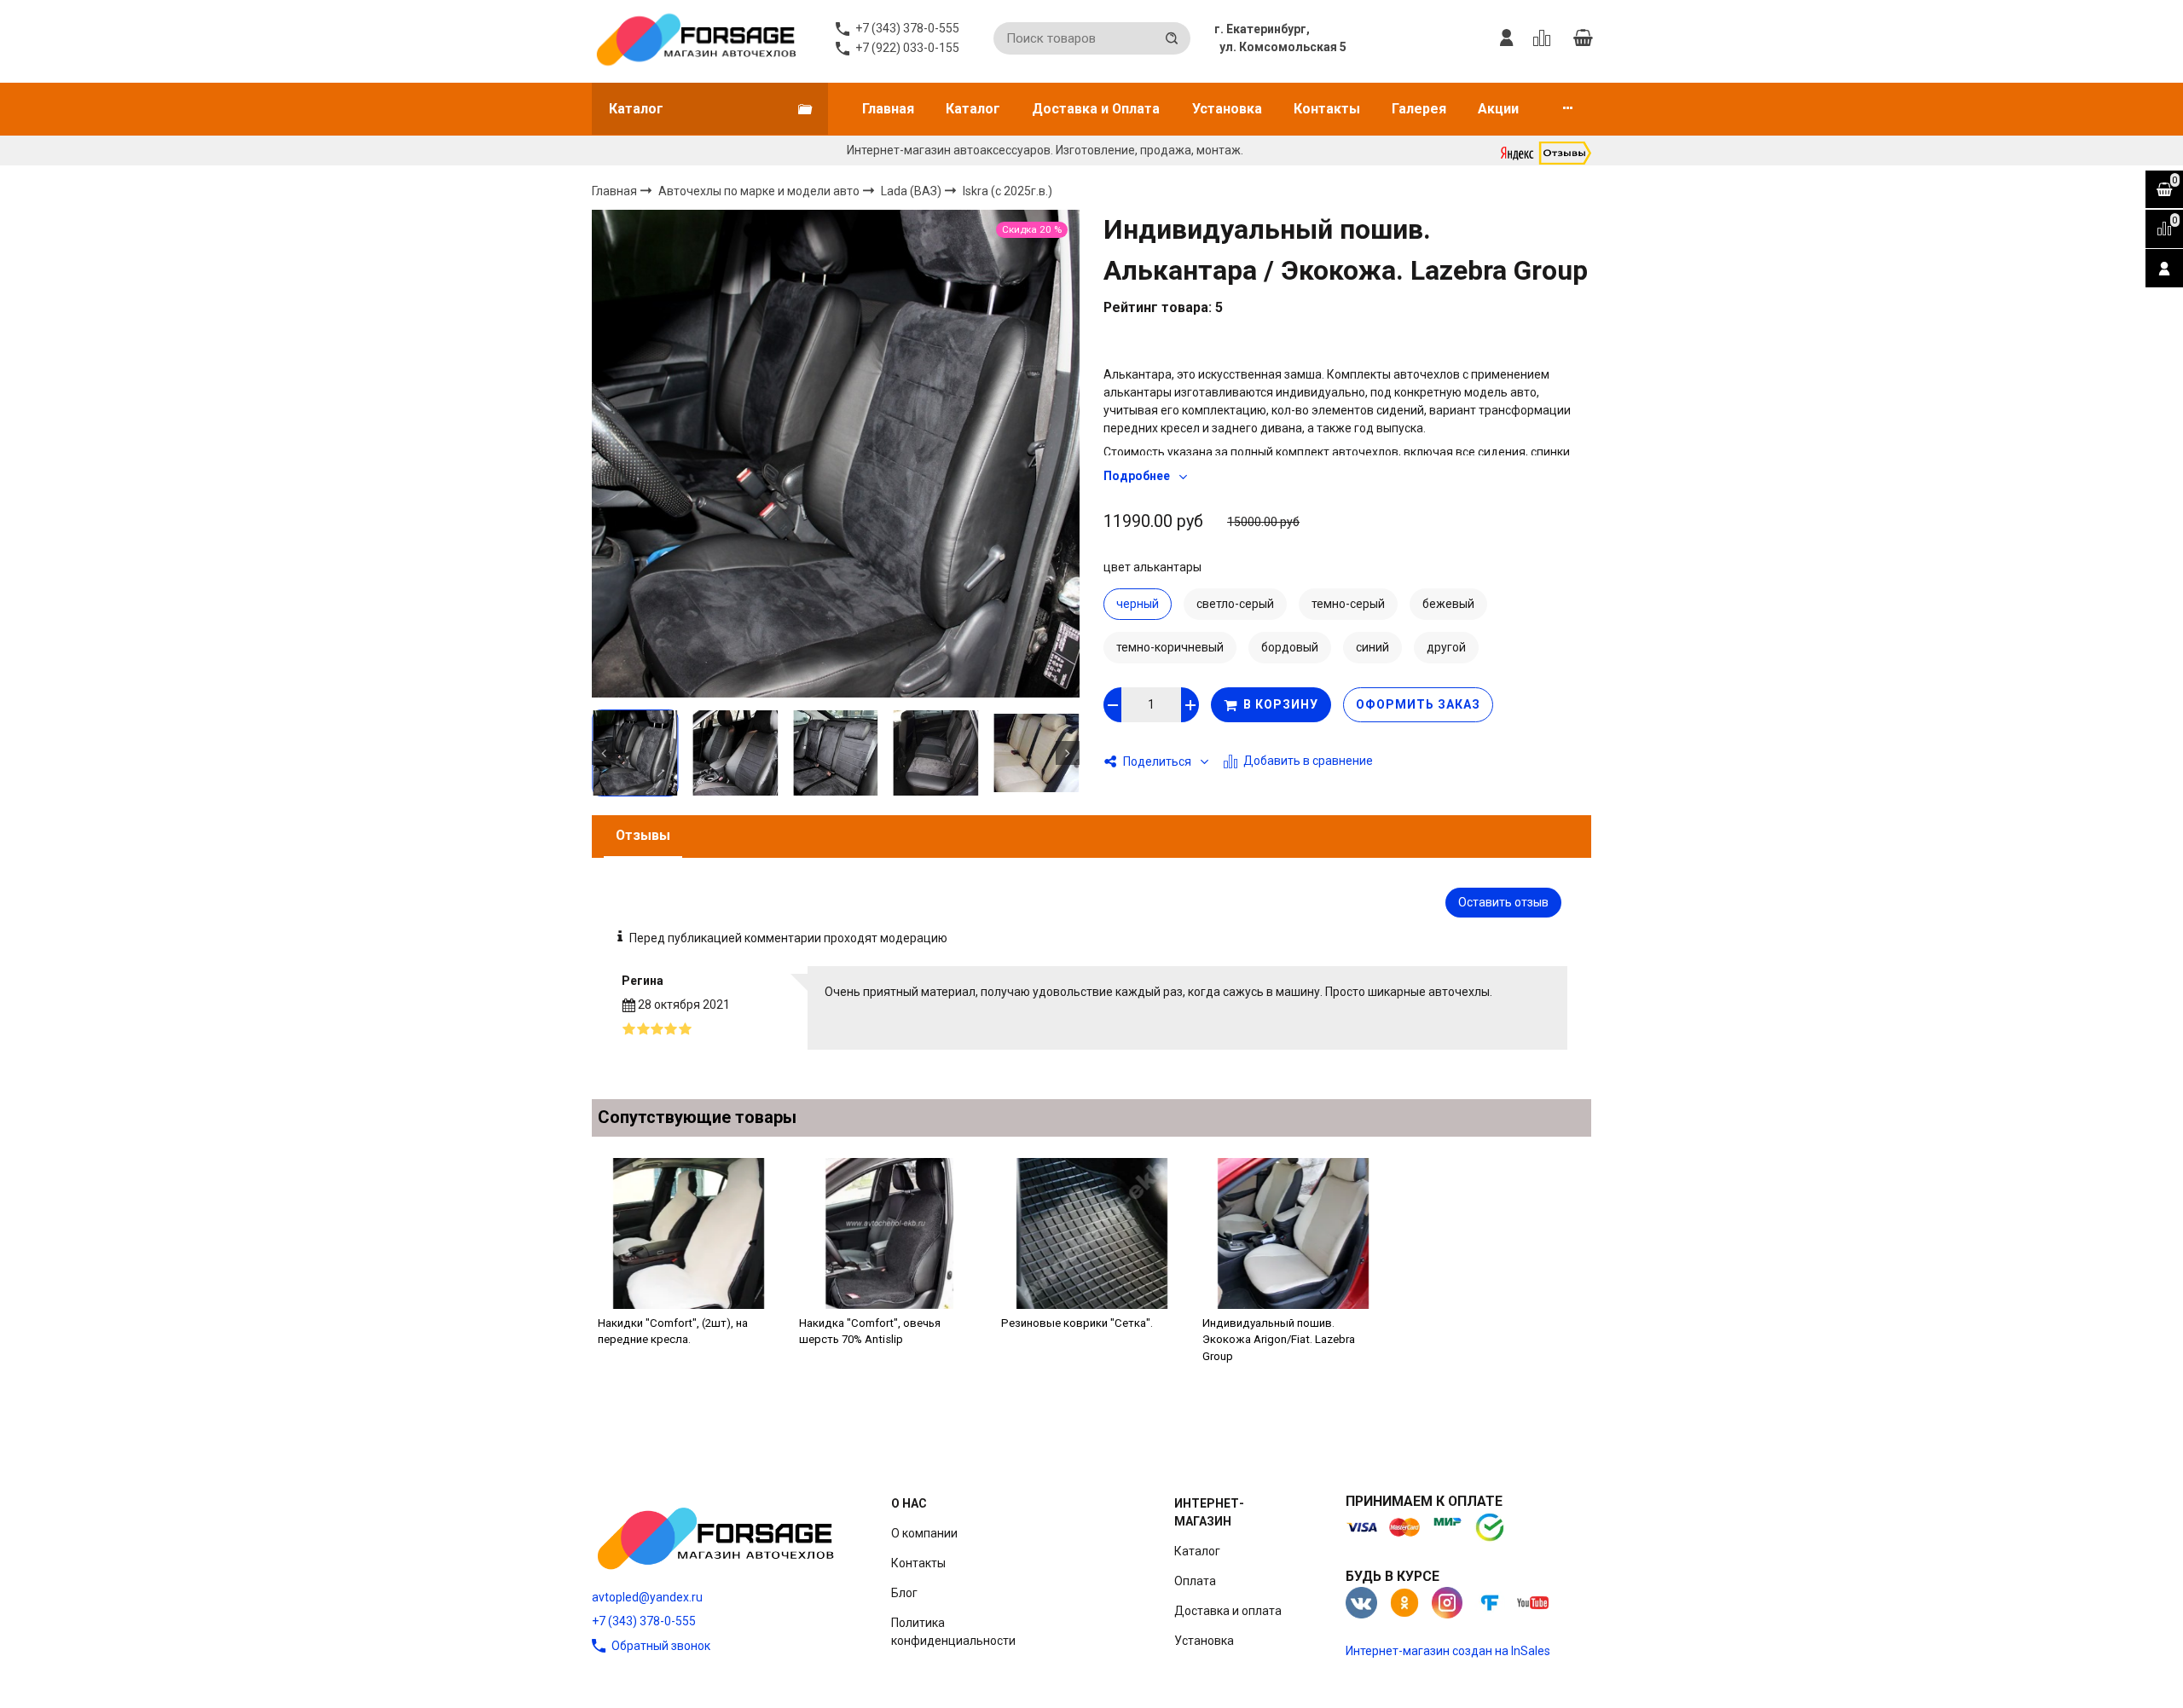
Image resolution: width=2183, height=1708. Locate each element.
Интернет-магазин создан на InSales (1448, 1651)
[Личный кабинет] (1507, 38)
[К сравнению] (1545, 38)
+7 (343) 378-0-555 (644, 1621)
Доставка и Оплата (1096, 109)
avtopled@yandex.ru (647, 1597)
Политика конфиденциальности (953, 1632)
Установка (1227, 109)
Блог (904, 1593)
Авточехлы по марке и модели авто (760, 190)
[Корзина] (1583, 38)
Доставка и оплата (1228, 1611)
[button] (604, 753)
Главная (888, 109)
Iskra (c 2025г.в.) (1008, 191)
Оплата (1195, 1581)
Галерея (1419, 109)
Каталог (973, 109)
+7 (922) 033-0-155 (907, 48)
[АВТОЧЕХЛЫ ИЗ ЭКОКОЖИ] (695, 38)
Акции (1498, 109)
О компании (924, 1533)
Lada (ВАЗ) (912, 190)
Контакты (1327, 109)
